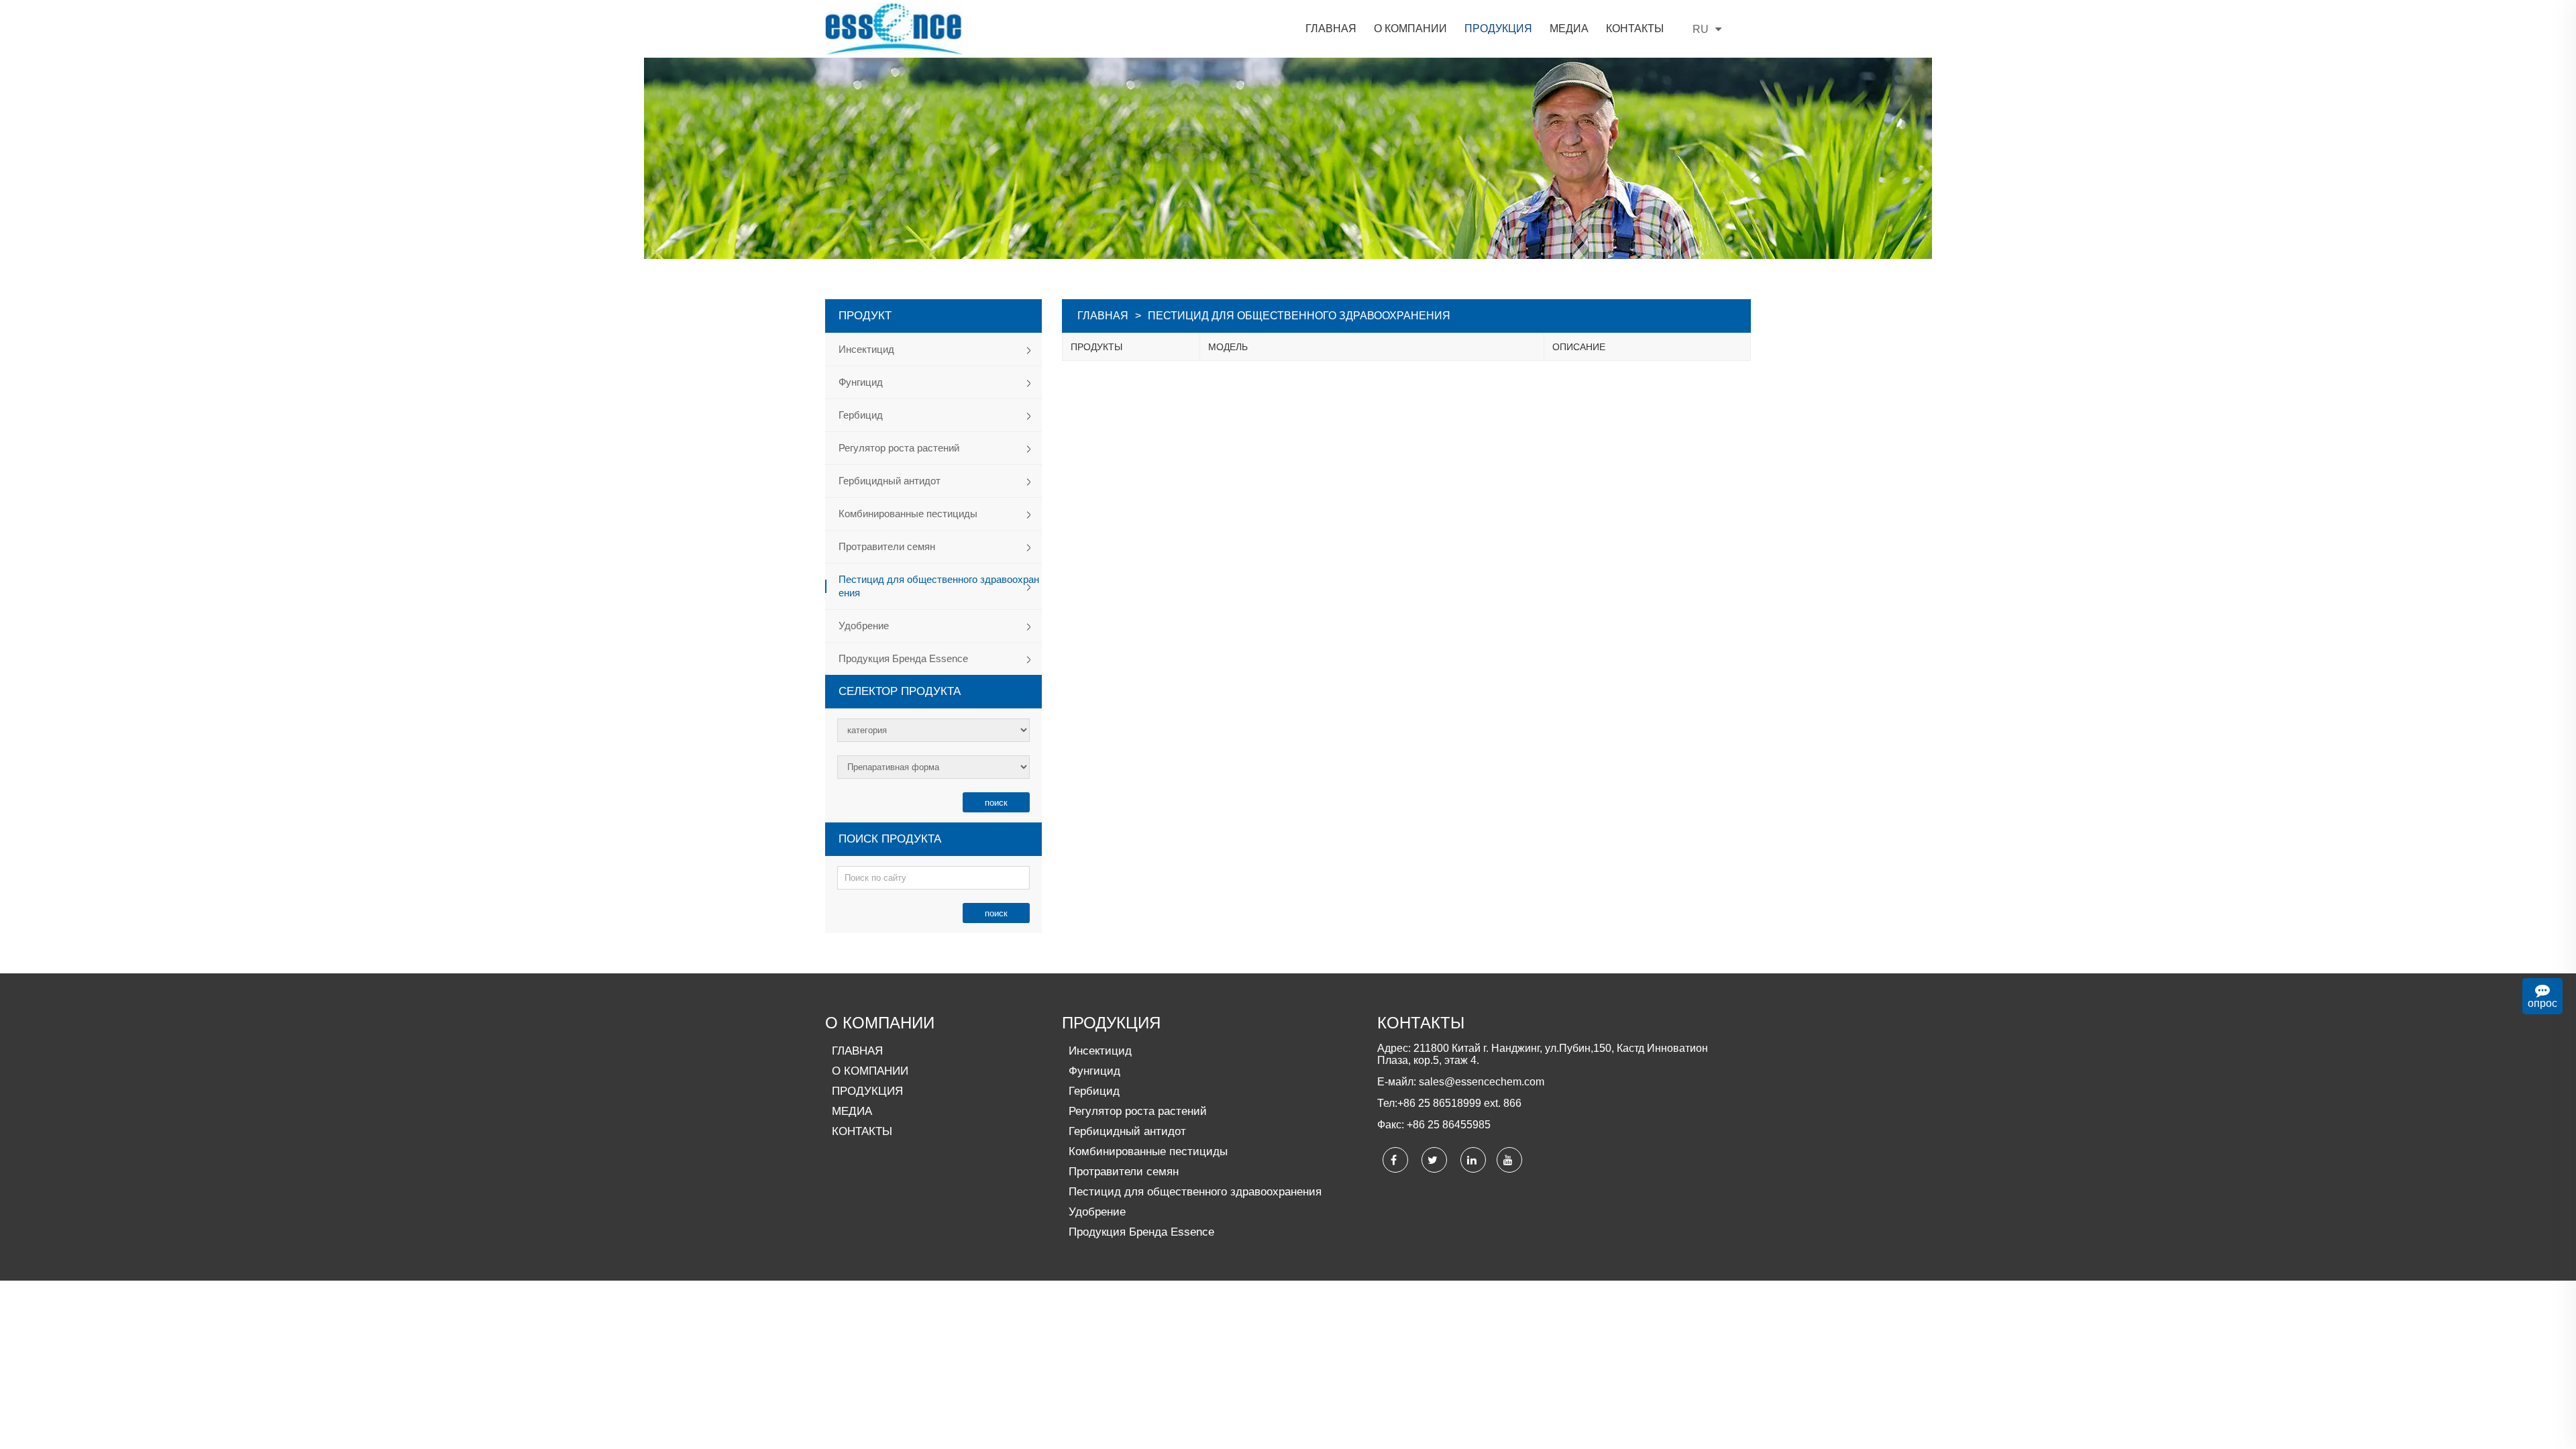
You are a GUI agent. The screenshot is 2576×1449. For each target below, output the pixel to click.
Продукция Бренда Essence (903, 658)
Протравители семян (887, 546)
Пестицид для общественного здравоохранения (939, 586)
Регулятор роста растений (899, 448)
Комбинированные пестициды (908, 514)
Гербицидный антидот (890, 481)
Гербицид (861, 415)
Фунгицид (861, 382)
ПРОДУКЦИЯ (1111, 1023)
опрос (2542, 1003)
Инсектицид (866, 349)
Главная (1103, 316)
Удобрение (864, 626)
